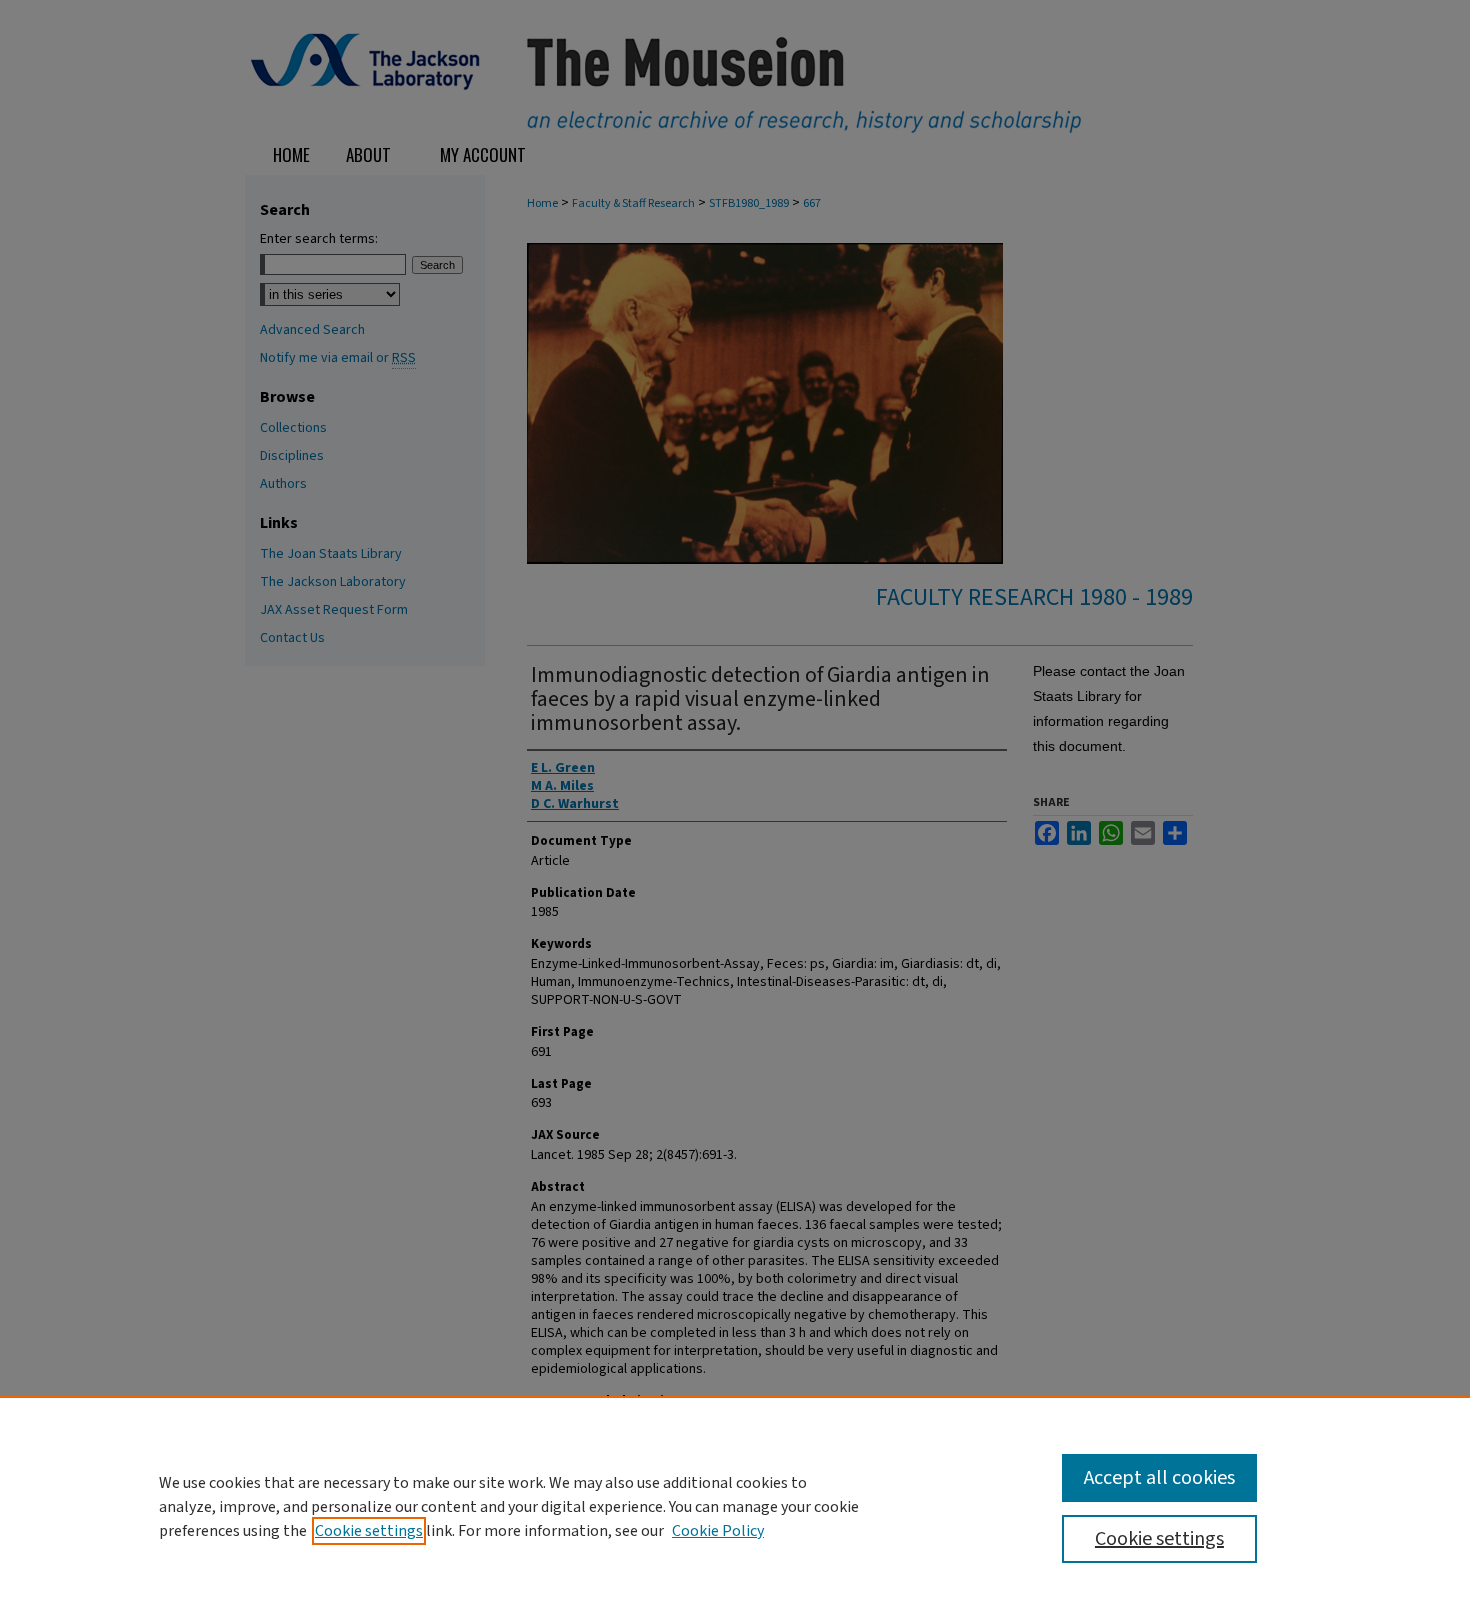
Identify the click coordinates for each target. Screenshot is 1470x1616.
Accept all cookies (1159, 1478)
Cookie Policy (718, 1531)
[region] (735, 1506)
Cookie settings (369, 1531)
